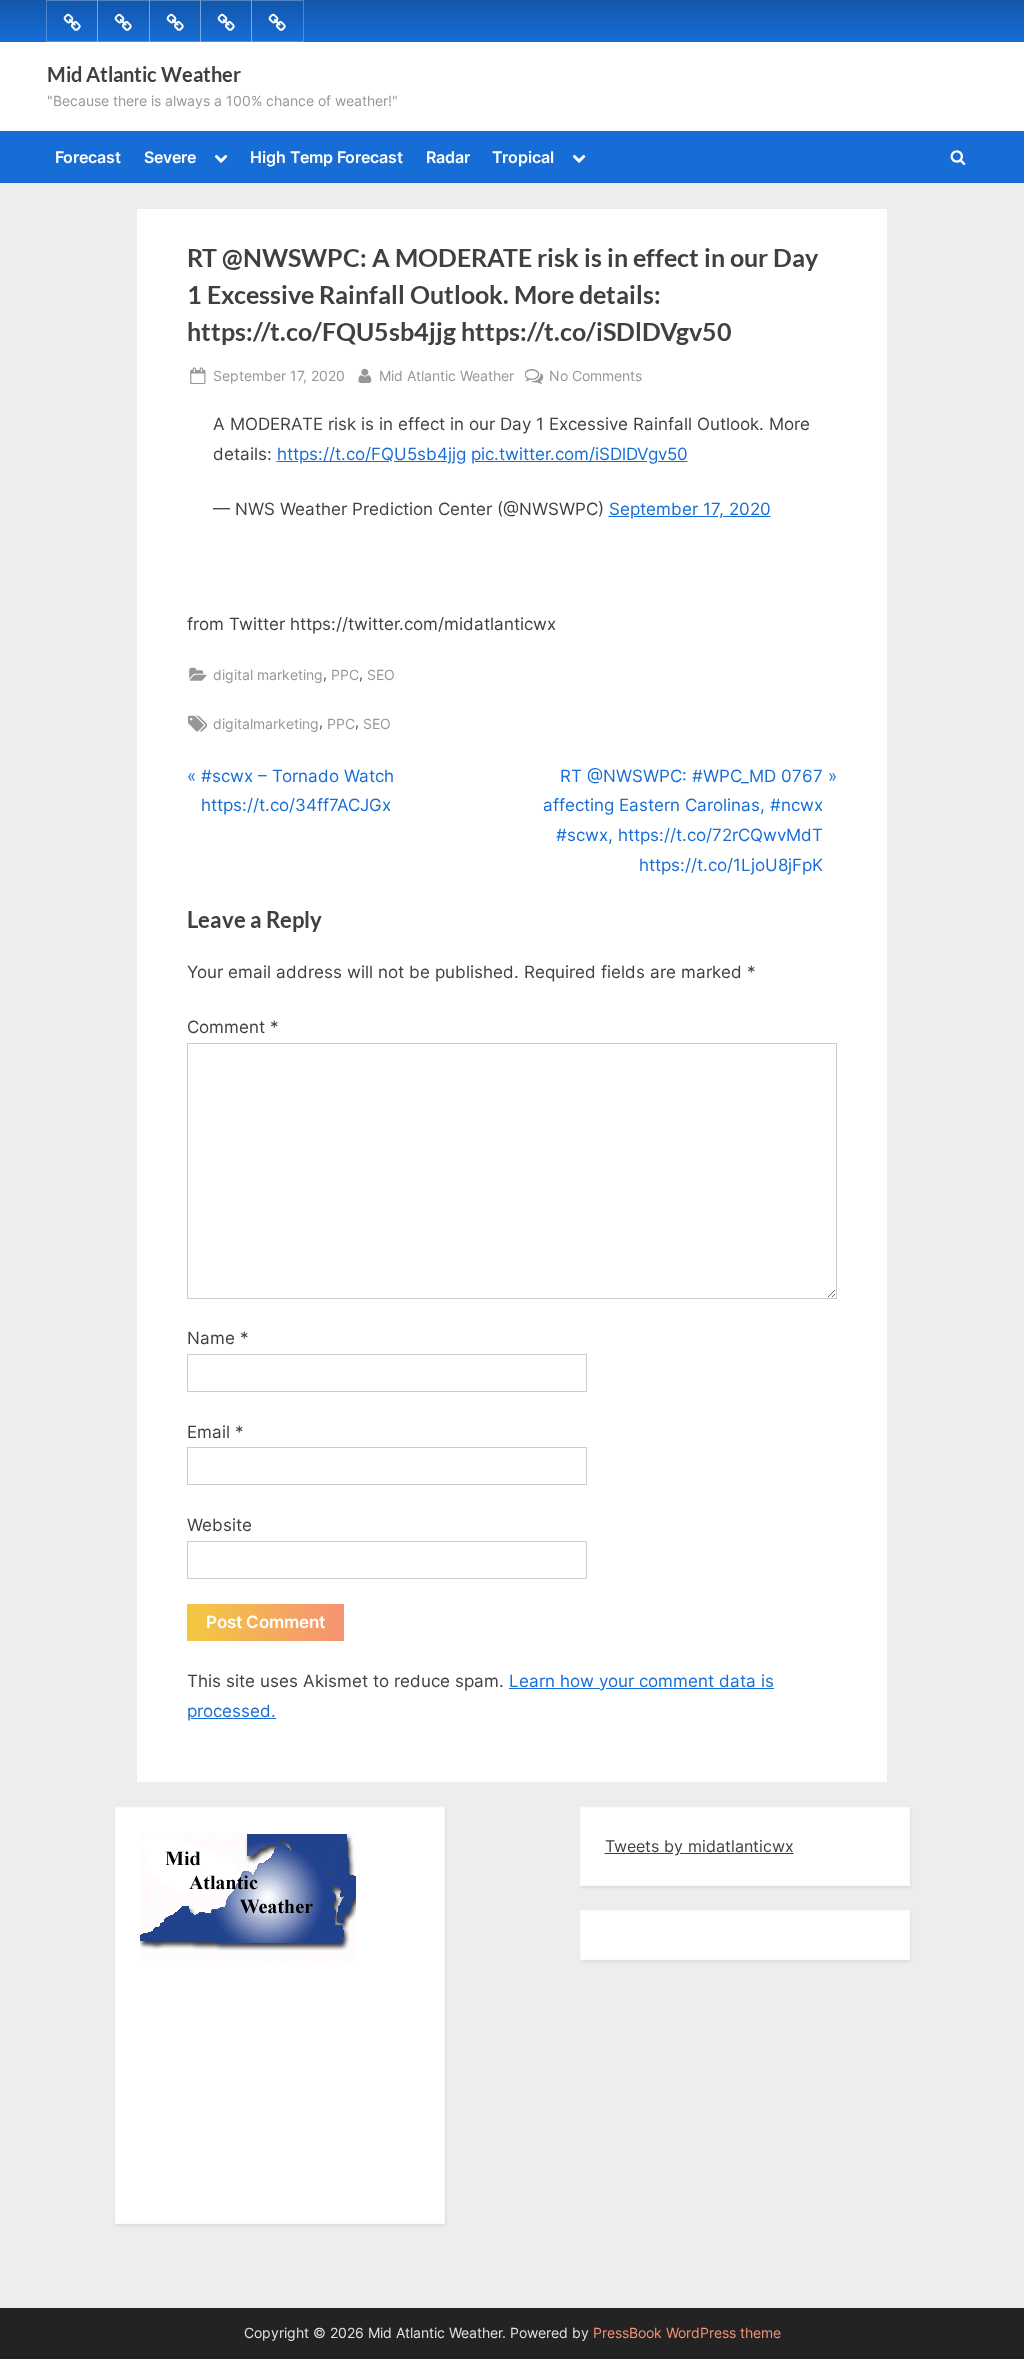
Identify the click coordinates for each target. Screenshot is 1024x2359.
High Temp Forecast (326, 157)
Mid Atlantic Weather (144, 74)
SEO (381, 674)
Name (218, 1338)
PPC (345, 674)
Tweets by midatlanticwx (699, 1846)
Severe (170, 157)
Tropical (523, 157)
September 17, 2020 (690, 509)
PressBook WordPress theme (687, 2333)
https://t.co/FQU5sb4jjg (371, 454)
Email (215, 1432)
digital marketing (268, 674)
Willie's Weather (222, 2189)
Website (219, 1525)
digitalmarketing (266, 723)
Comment (233, 1027)
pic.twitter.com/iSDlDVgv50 (579, 454)
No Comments (595, 377)
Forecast (88, 157)
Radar (448, 157)
